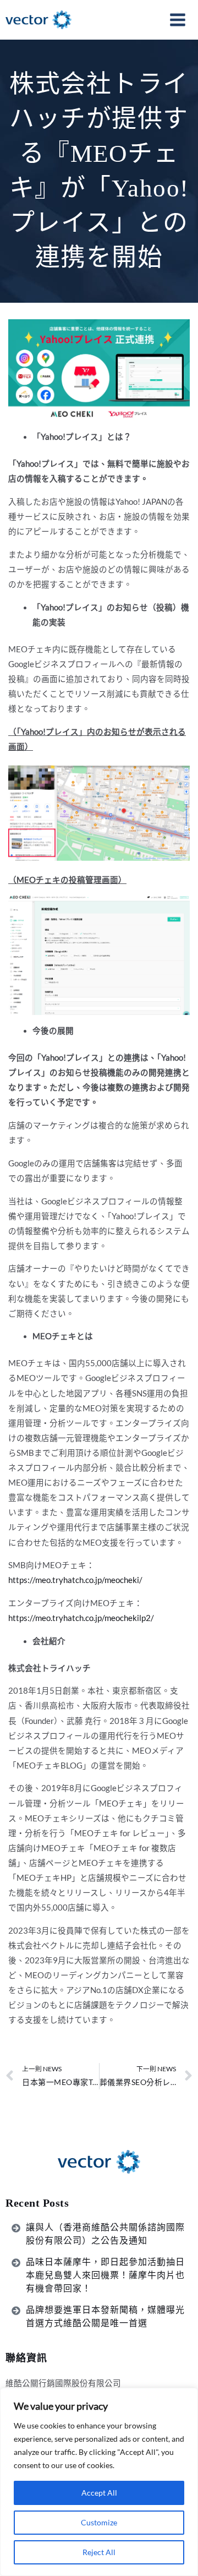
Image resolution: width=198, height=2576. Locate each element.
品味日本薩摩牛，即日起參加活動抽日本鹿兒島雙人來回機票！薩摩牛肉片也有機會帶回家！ (105, 2275)
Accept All (99, 2493)
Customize (99, 2522)
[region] (99, 2482)
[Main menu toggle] (178, 20)
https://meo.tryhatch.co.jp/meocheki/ (75, 1580)
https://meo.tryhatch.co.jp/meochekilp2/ (81, 1618)
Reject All (99, 2552)
